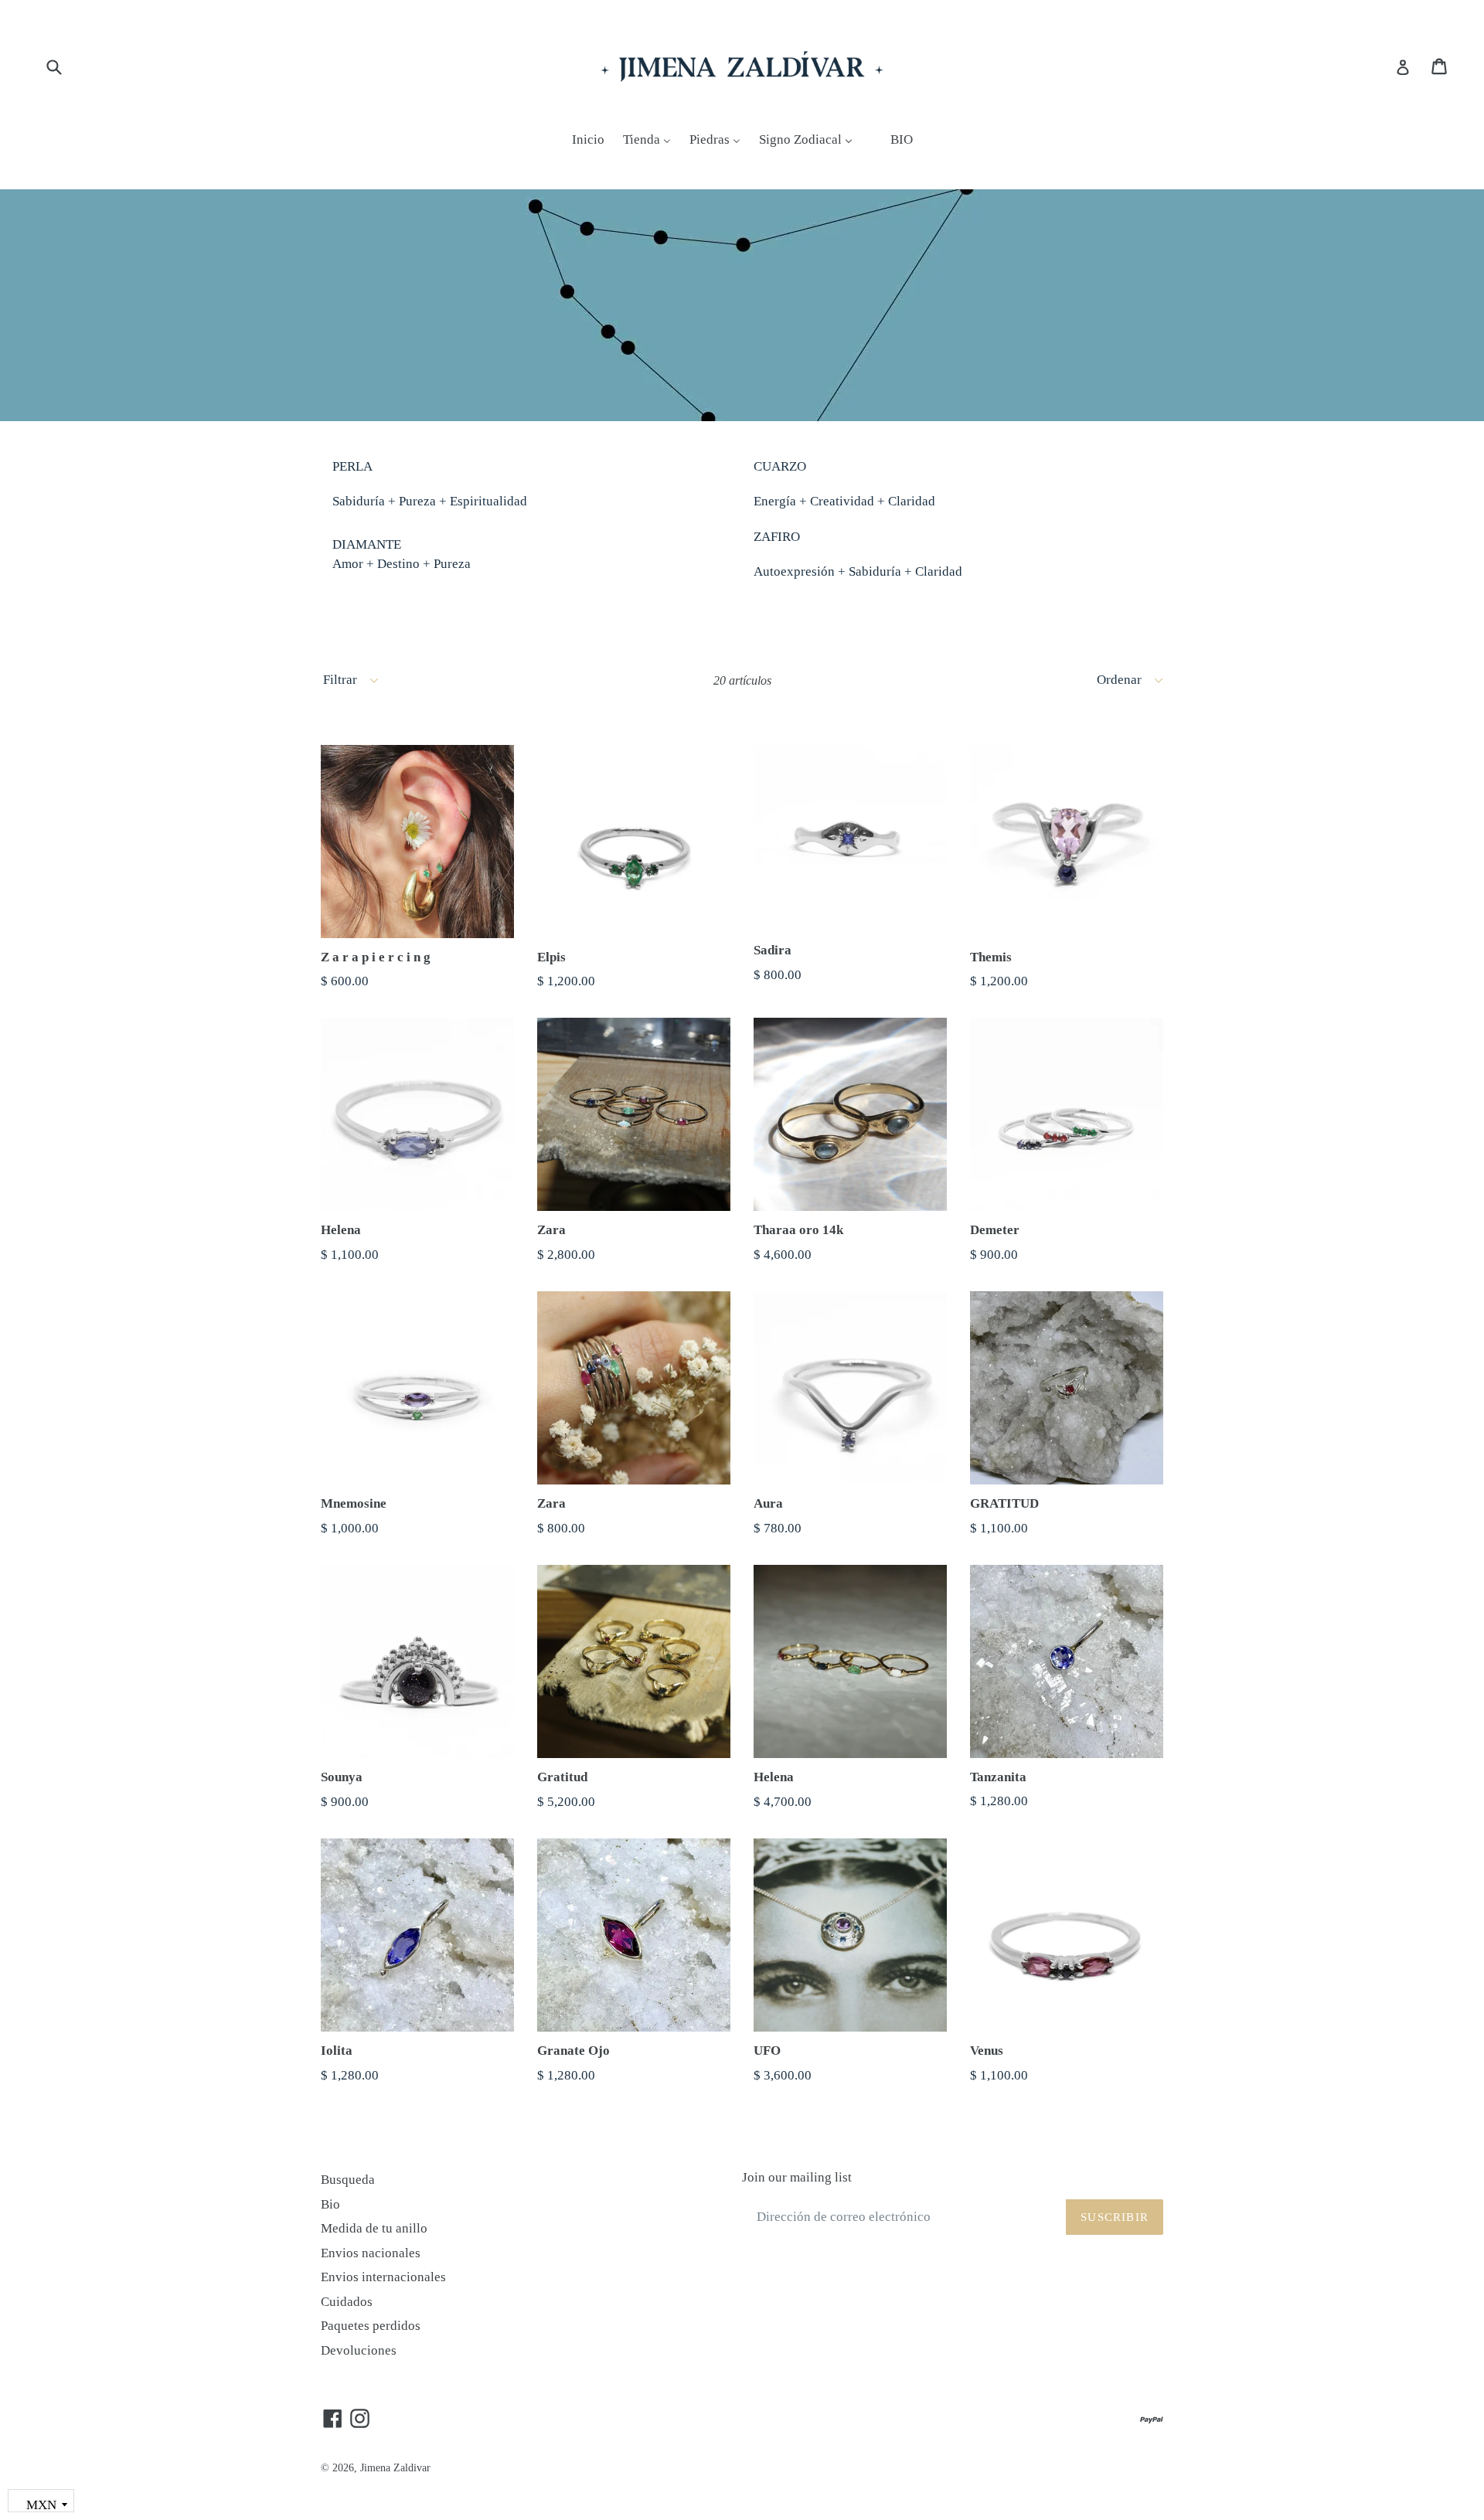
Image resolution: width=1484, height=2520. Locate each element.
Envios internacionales (383, 2277)
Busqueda (348, 2180)
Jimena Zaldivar (395, 2468)
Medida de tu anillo (374, 2228)
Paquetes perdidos (371, 2326)
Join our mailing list (797, 2177)
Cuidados (347, 2302)
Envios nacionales (371, 2253)
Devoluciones (359, 2350)
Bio (330, 2204)
